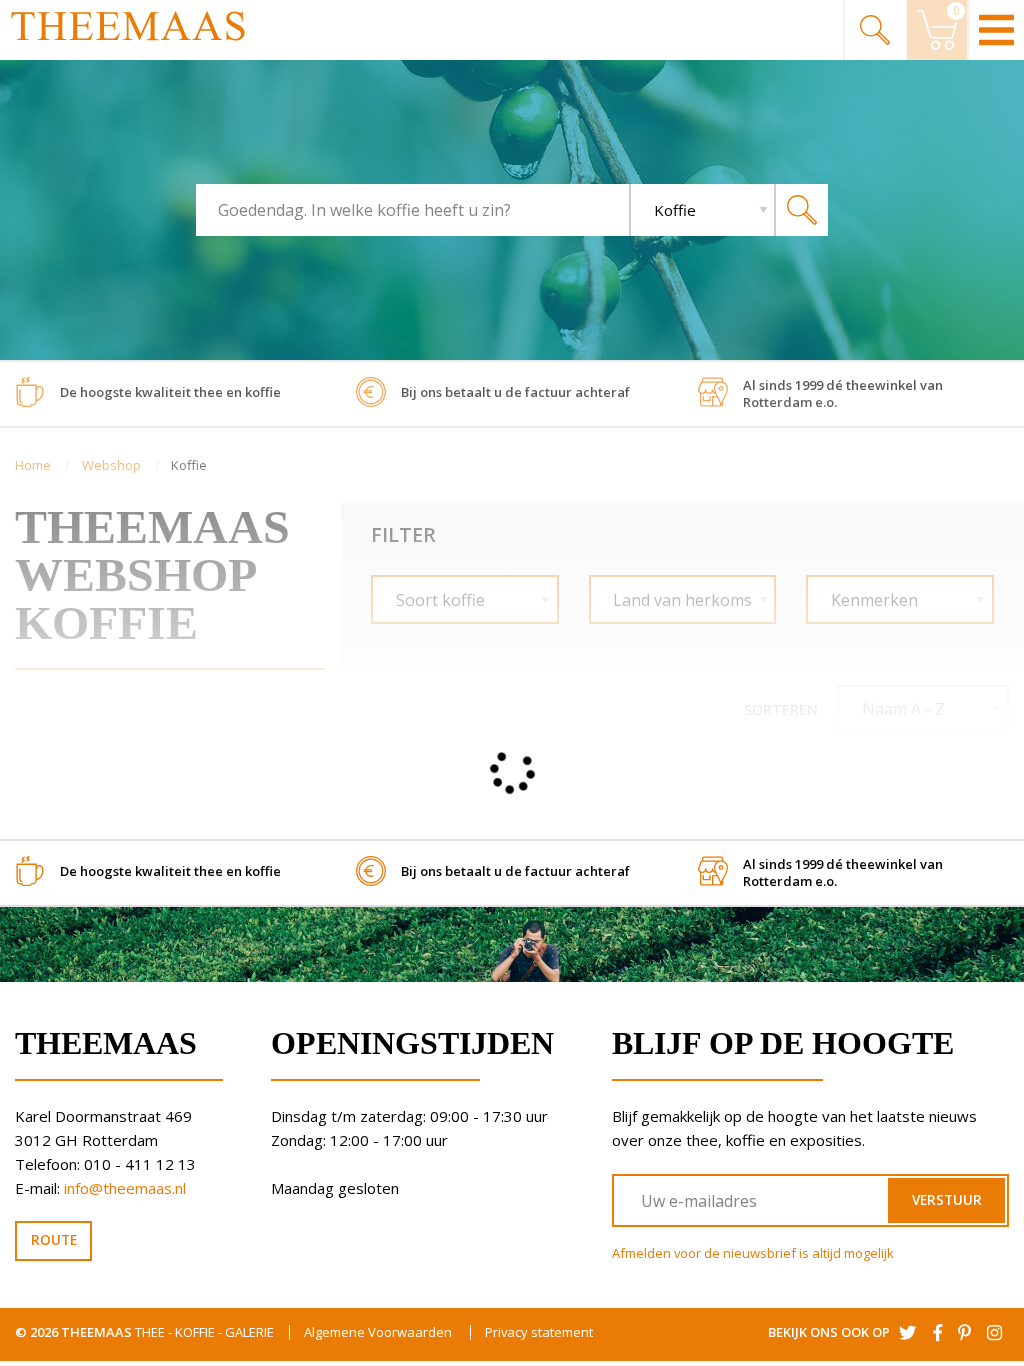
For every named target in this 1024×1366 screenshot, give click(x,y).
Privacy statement (539, 1332)
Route (54, 1240)
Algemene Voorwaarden (378, 1332)
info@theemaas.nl (125, 1188)
